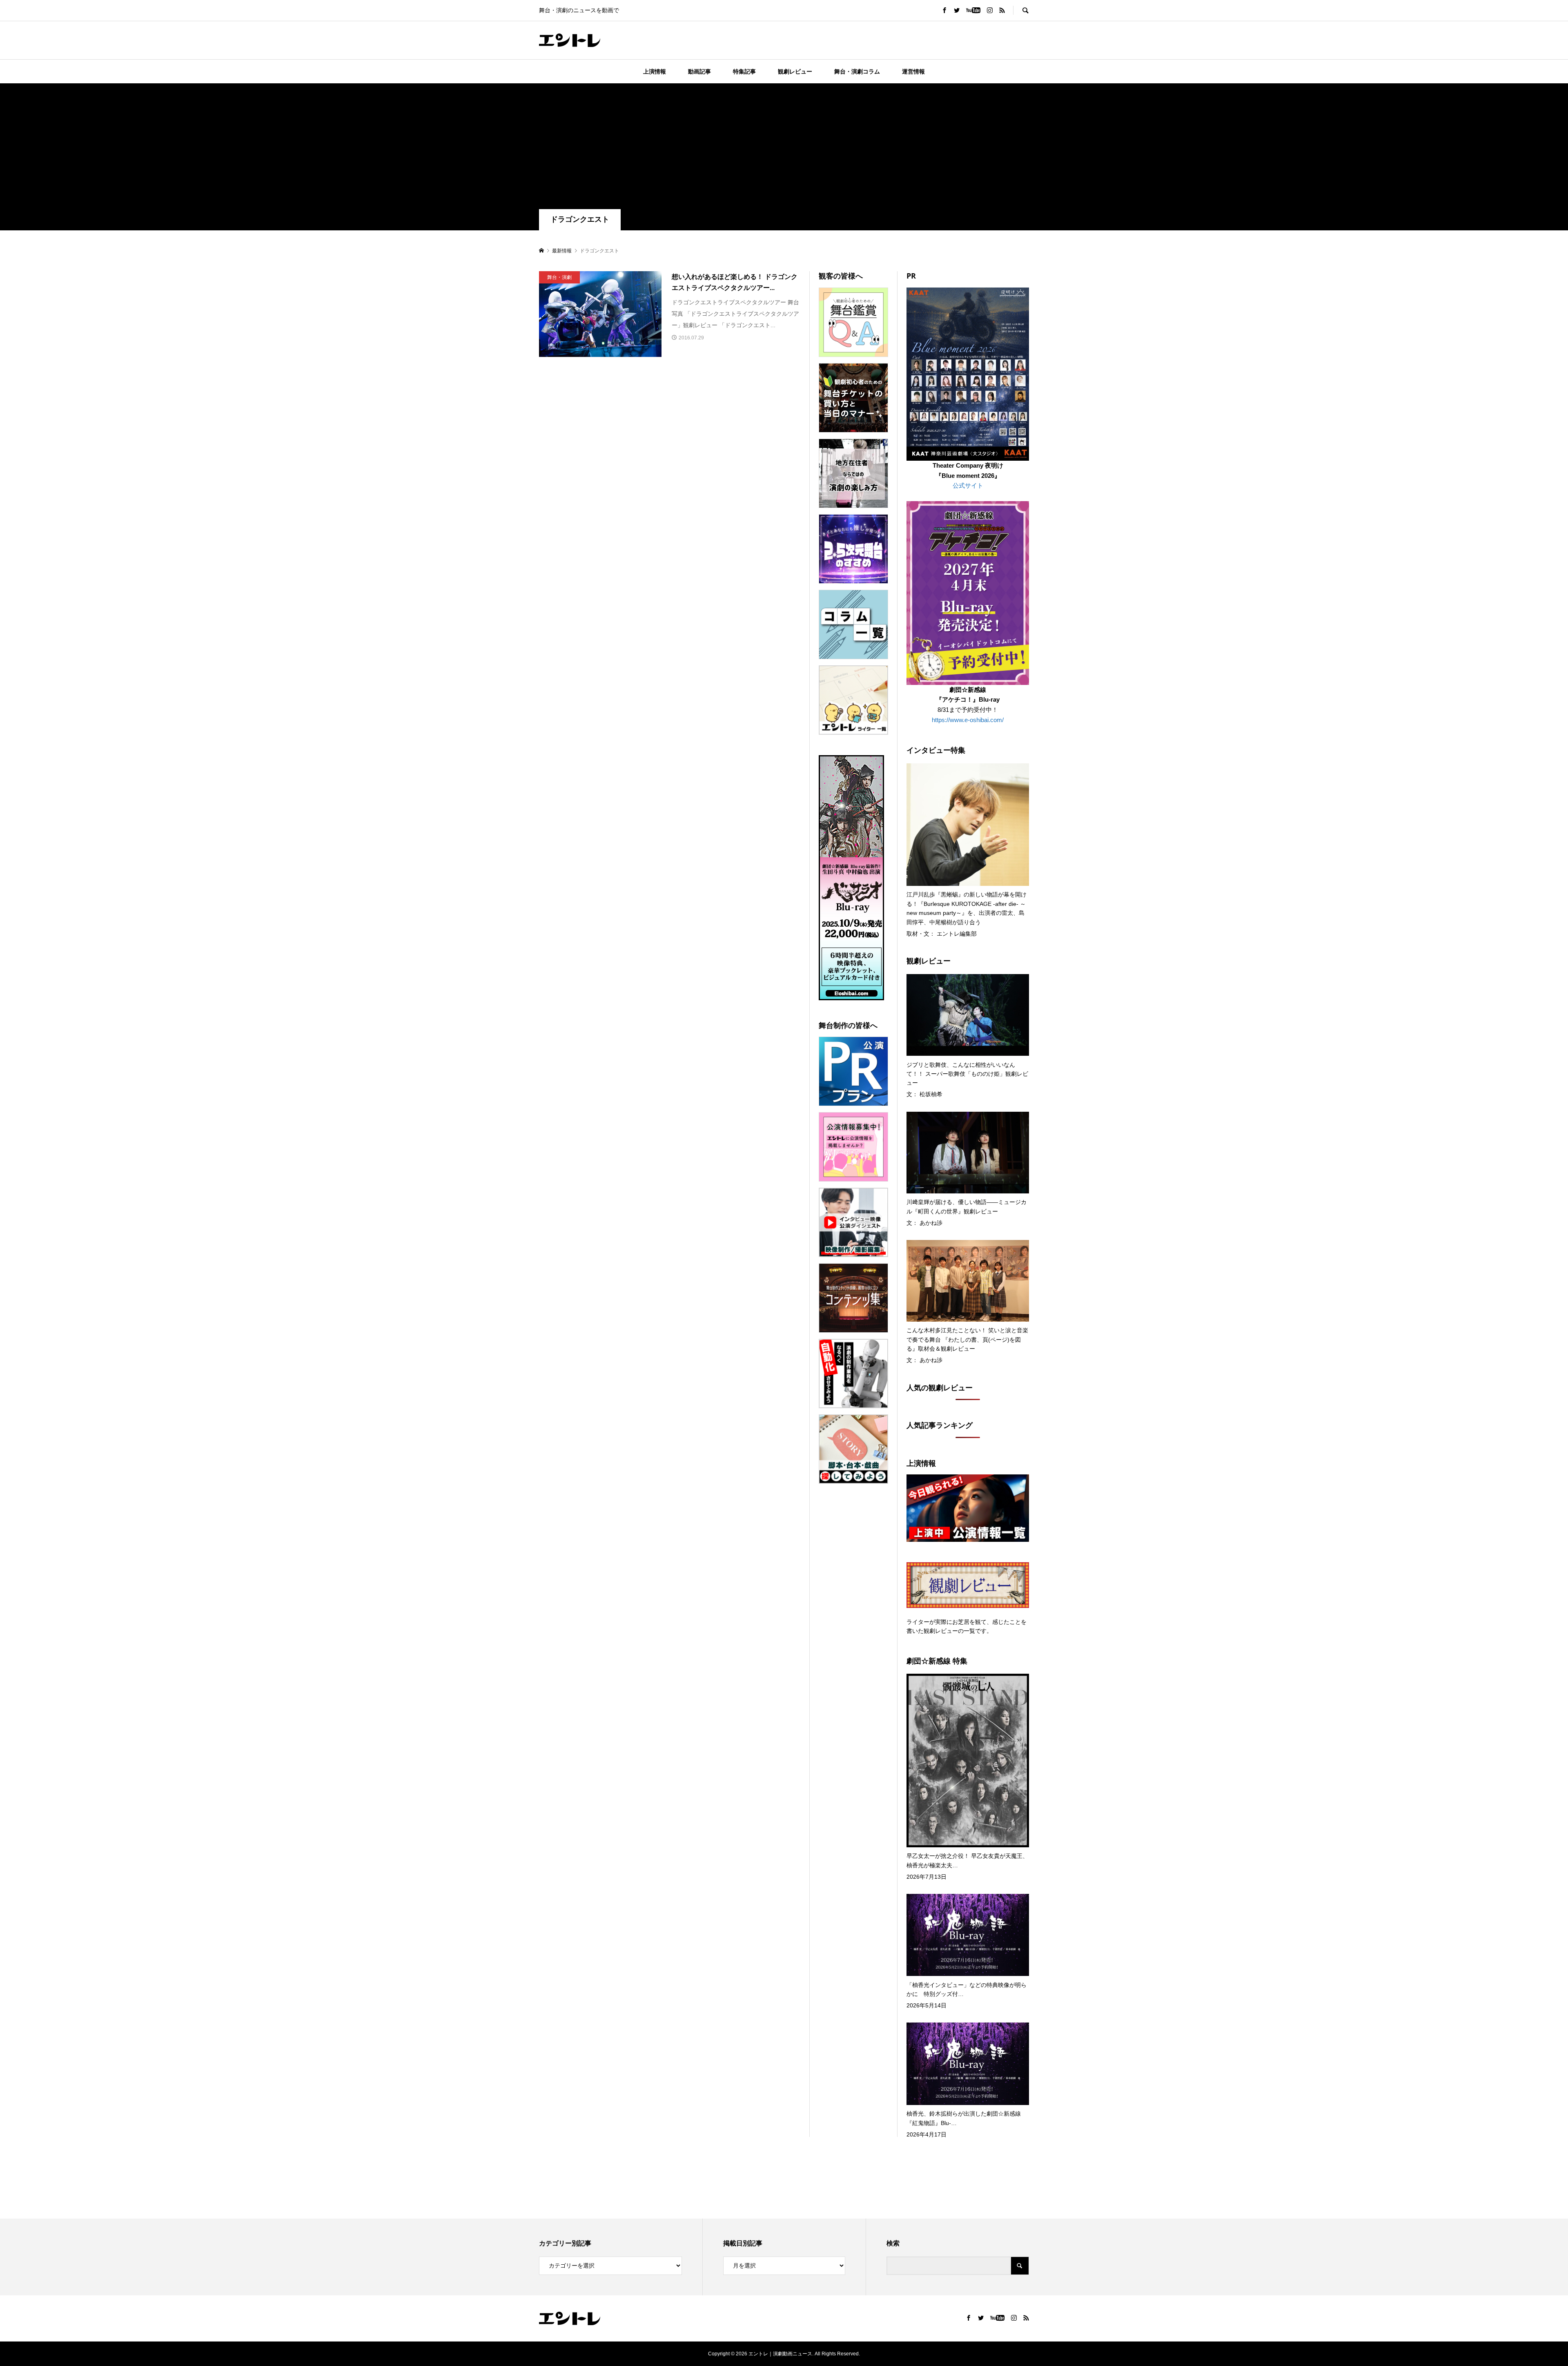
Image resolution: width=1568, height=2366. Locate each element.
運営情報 (913, 71)
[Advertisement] (784, 148)
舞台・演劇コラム (857, 71)
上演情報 (655, 71)
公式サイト (968, 485)
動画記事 (699, 71)
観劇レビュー (795, 71)
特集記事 (744, 71)
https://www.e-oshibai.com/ (968, 720)
